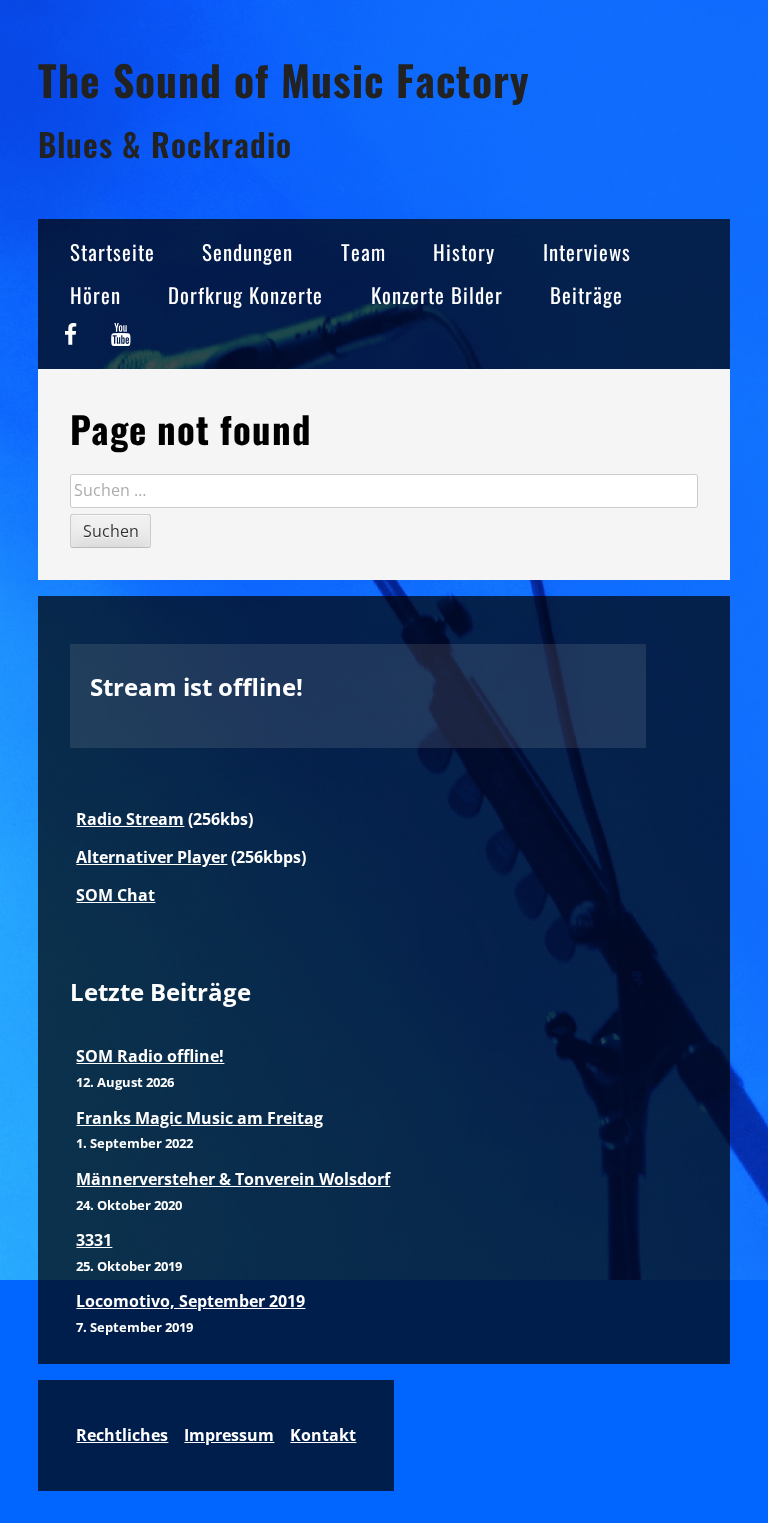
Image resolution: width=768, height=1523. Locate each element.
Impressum (229, 1435)
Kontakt (323, 1435)
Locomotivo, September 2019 (190, 1301)
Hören (95, 294)
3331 (94, 1240)
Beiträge (586, 294)
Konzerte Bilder (437, 294)
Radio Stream (130, 819)
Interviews (587, 251)
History (464, 251)
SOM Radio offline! (150, 1056)
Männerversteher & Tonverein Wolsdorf (233, 1179)
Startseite (112, 251)
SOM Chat (115, 895)
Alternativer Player (151, 857)
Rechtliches (122, 1435)
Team (363, 251)
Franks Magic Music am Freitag (199, 1118)
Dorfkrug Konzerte (245, 294)
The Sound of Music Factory (284, 79)
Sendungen (247, 251)
